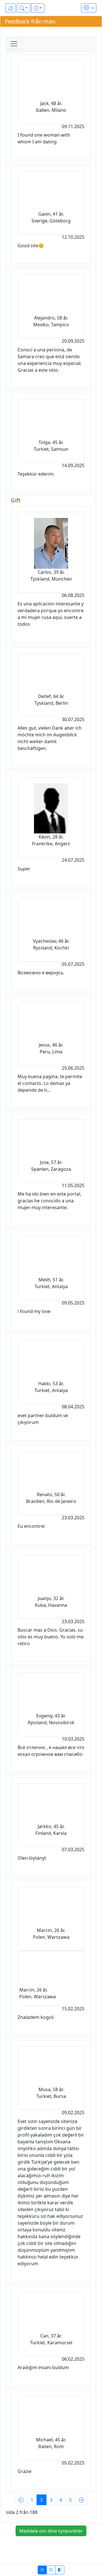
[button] (24, 8)
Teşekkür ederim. (36, 474)
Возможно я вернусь (41, 973)
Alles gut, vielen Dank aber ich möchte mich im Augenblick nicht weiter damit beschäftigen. (50, 738)
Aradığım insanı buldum (43, 2367)
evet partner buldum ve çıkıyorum (43, 1419)
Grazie (25, 2471)
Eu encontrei (31, 1526)
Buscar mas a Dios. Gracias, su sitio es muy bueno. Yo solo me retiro (51, 1637)
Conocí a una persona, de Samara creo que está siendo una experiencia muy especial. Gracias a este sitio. (50, 360)
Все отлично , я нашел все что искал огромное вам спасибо (51, 1751)
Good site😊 (31, 246)
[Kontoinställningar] (89, 8)
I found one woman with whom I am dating (44, 138)
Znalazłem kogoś (36, 2017)
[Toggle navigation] (14, 44)
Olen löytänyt (32, 1858)
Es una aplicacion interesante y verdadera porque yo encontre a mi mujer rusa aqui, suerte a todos (51, 614)
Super (24, 869)
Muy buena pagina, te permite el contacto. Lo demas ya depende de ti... (50, 1083)
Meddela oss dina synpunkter (51, 2531)
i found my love (34, 1311)
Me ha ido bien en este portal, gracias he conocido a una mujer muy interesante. (49, 1201)
